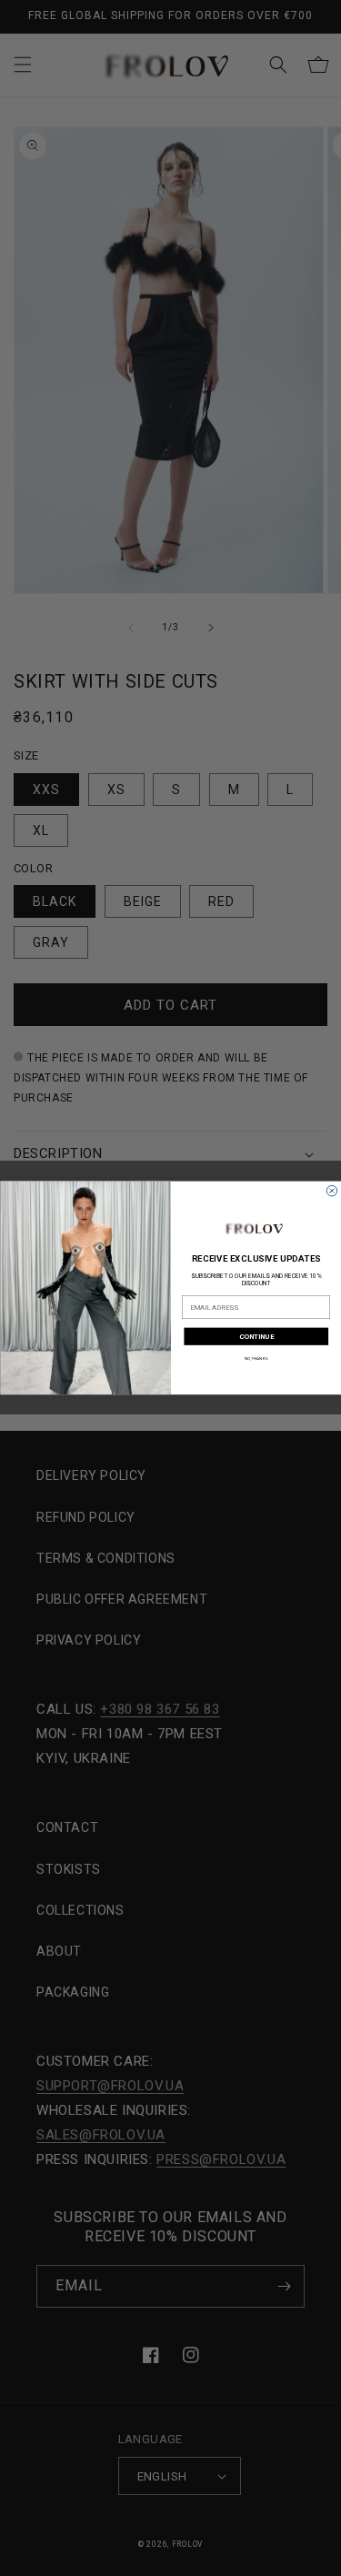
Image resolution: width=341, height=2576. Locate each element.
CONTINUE (256, 1337)
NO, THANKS (256, 1358)
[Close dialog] (332, 1192)
